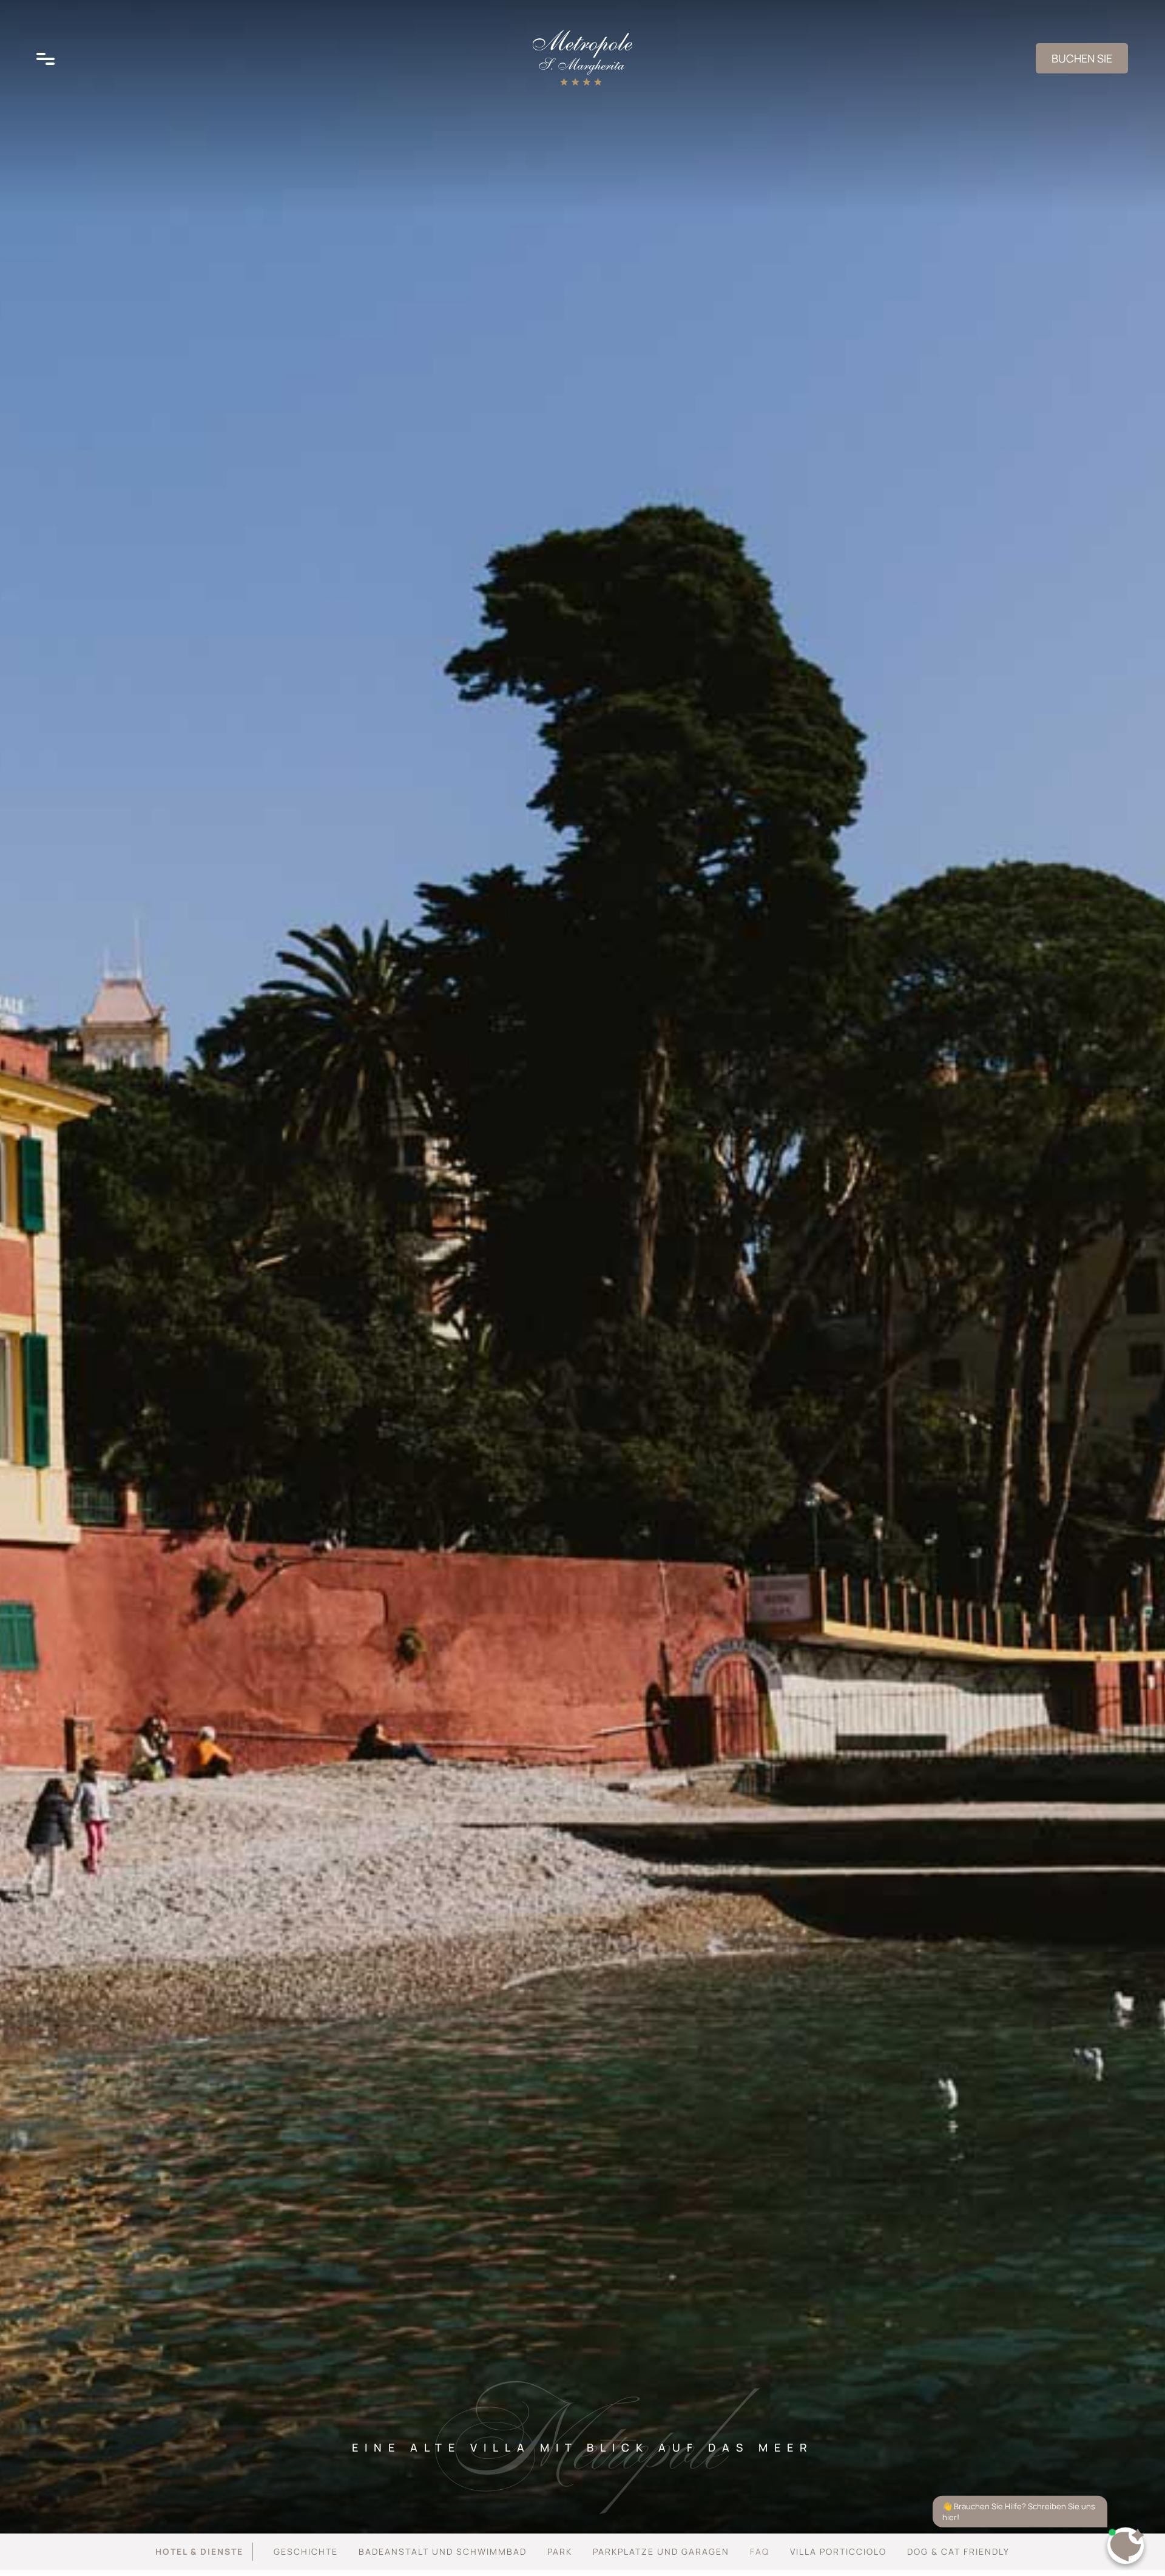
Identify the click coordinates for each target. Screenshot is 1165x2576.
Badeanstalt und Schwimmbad (443, 2551)
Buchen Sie (1082, 58)
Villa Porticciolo (838, 2551)
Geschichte (306, 2551)
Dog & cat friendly (958, 2551)
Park (560, 2551)
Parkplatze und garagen (661, 2551)
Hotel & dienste (199, 2551)
